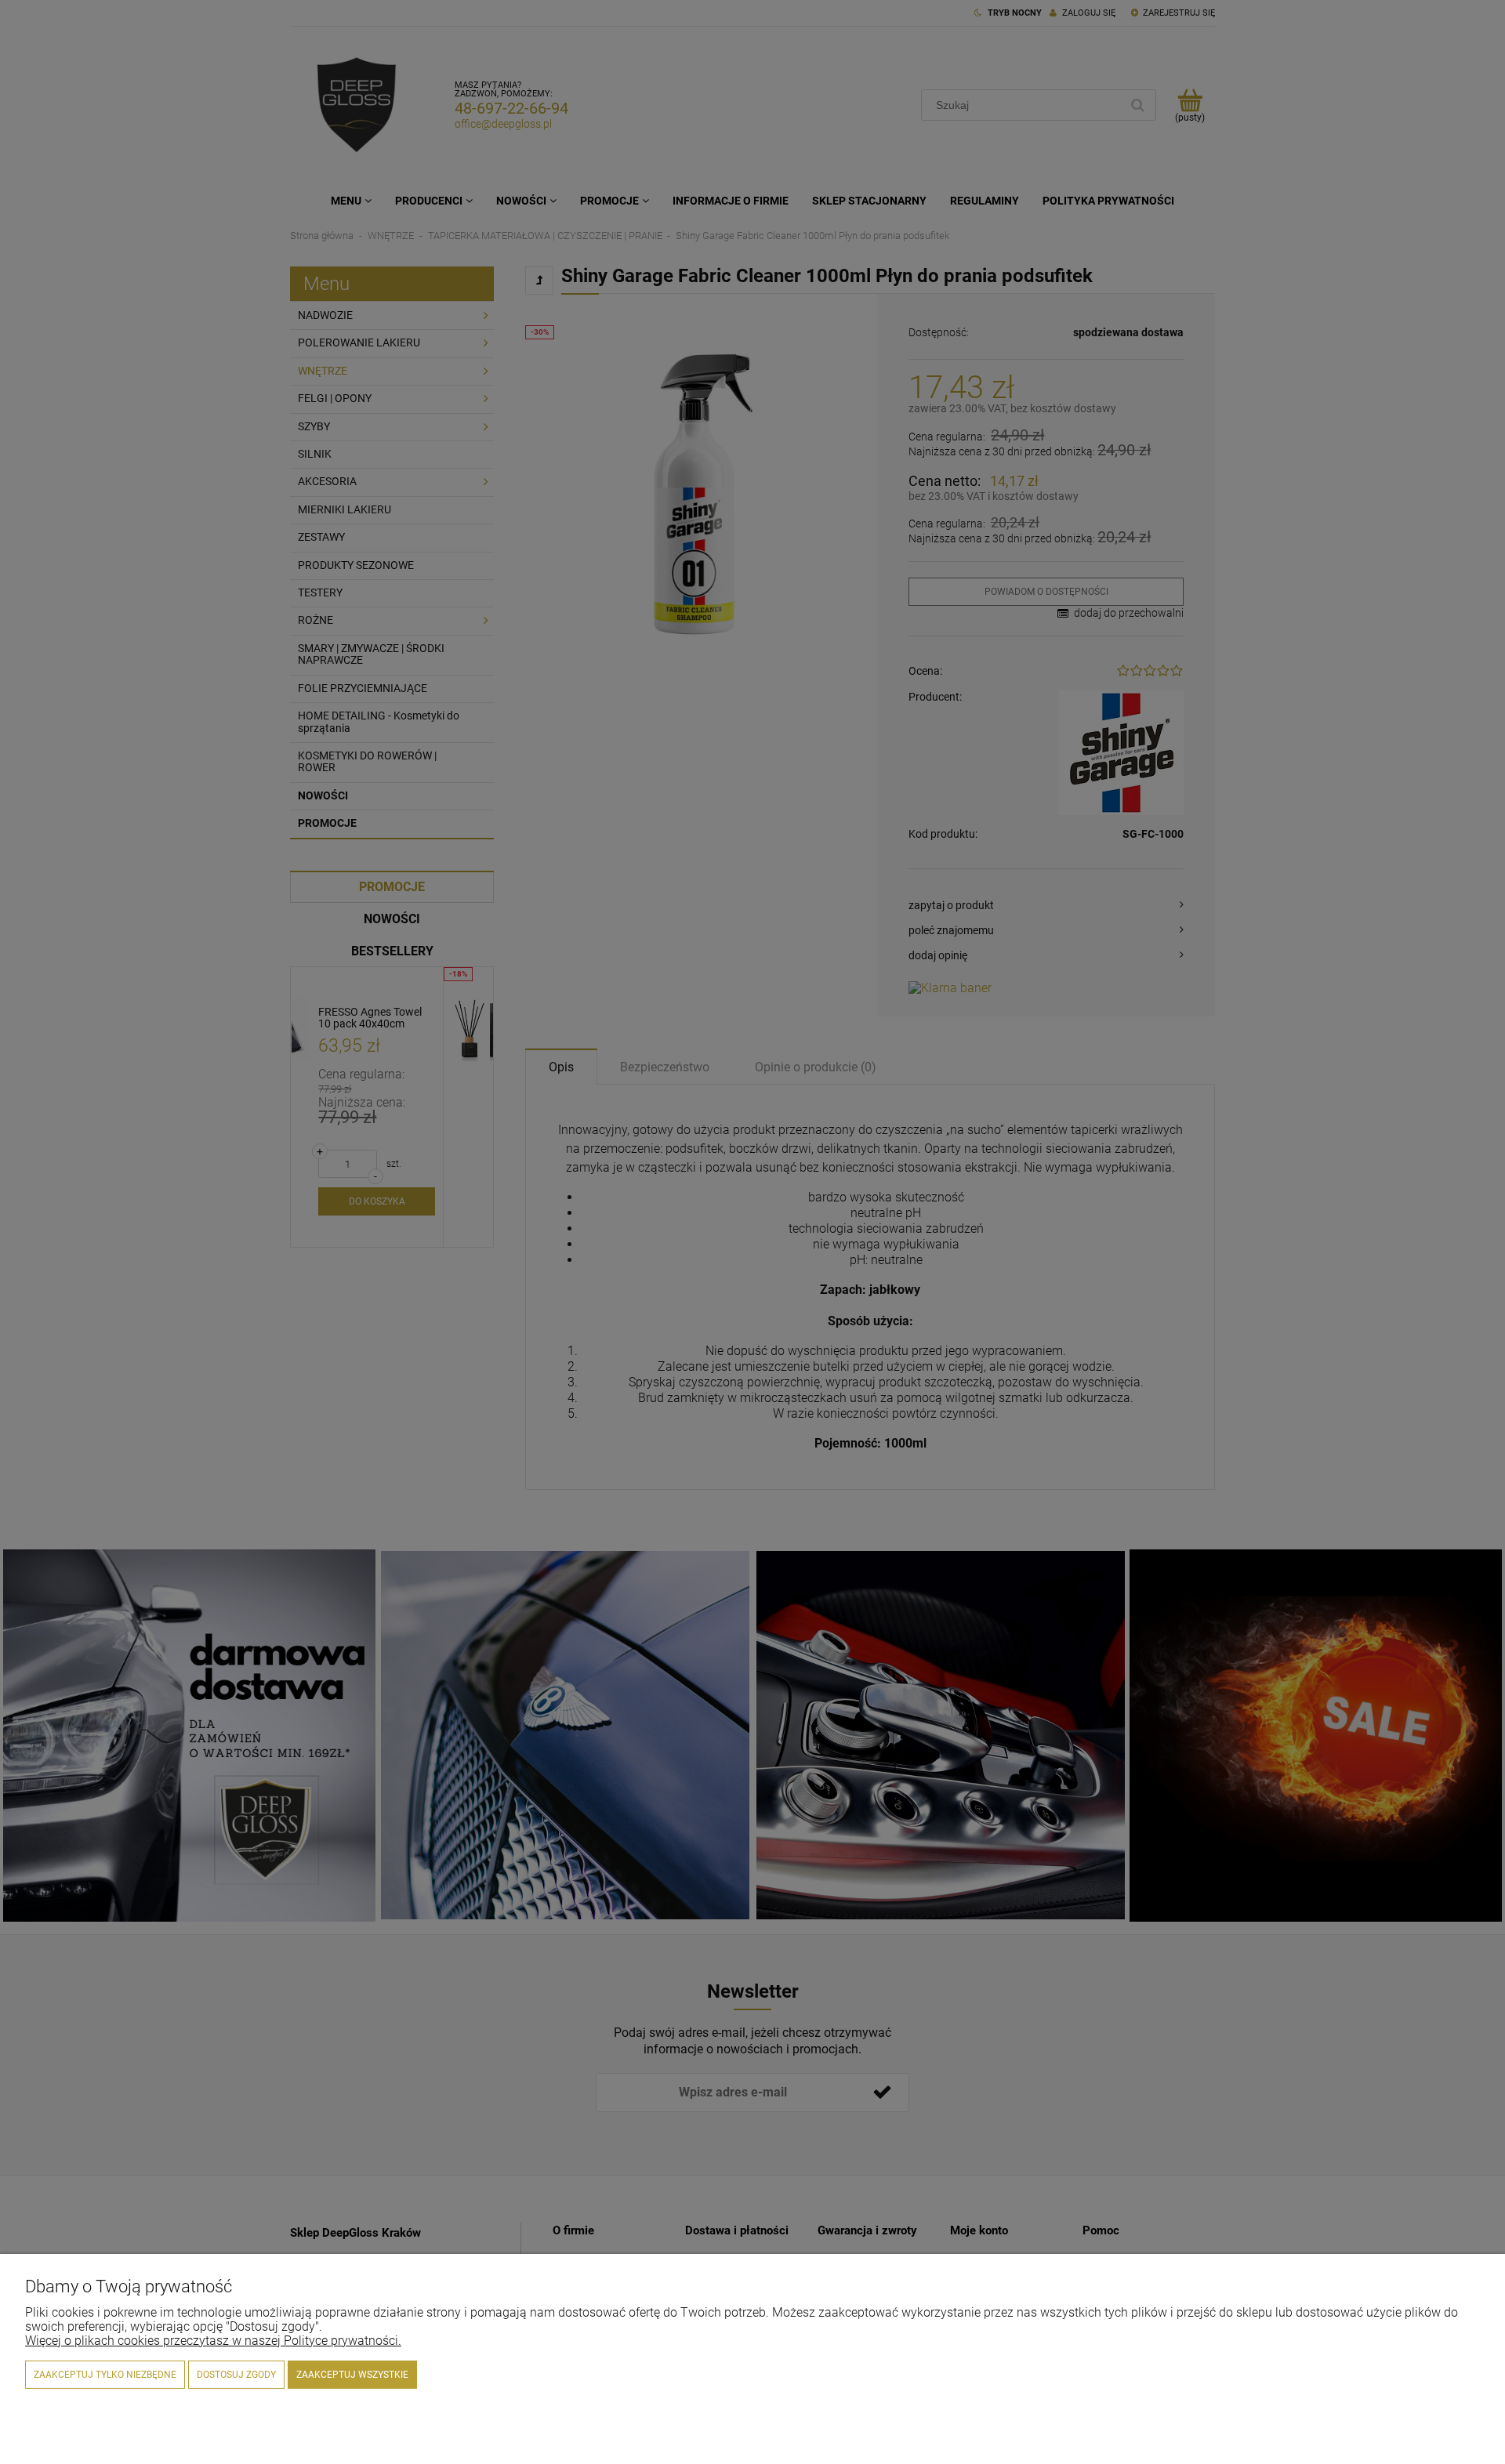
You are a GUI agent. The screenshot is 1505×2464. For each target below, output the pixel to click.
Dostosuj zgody (236, 2375)
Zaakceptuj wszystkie (352, 2375)
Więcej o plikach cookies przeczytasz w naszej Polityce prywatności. (213, 2341)
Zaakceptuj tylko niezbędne (105, 2375)
